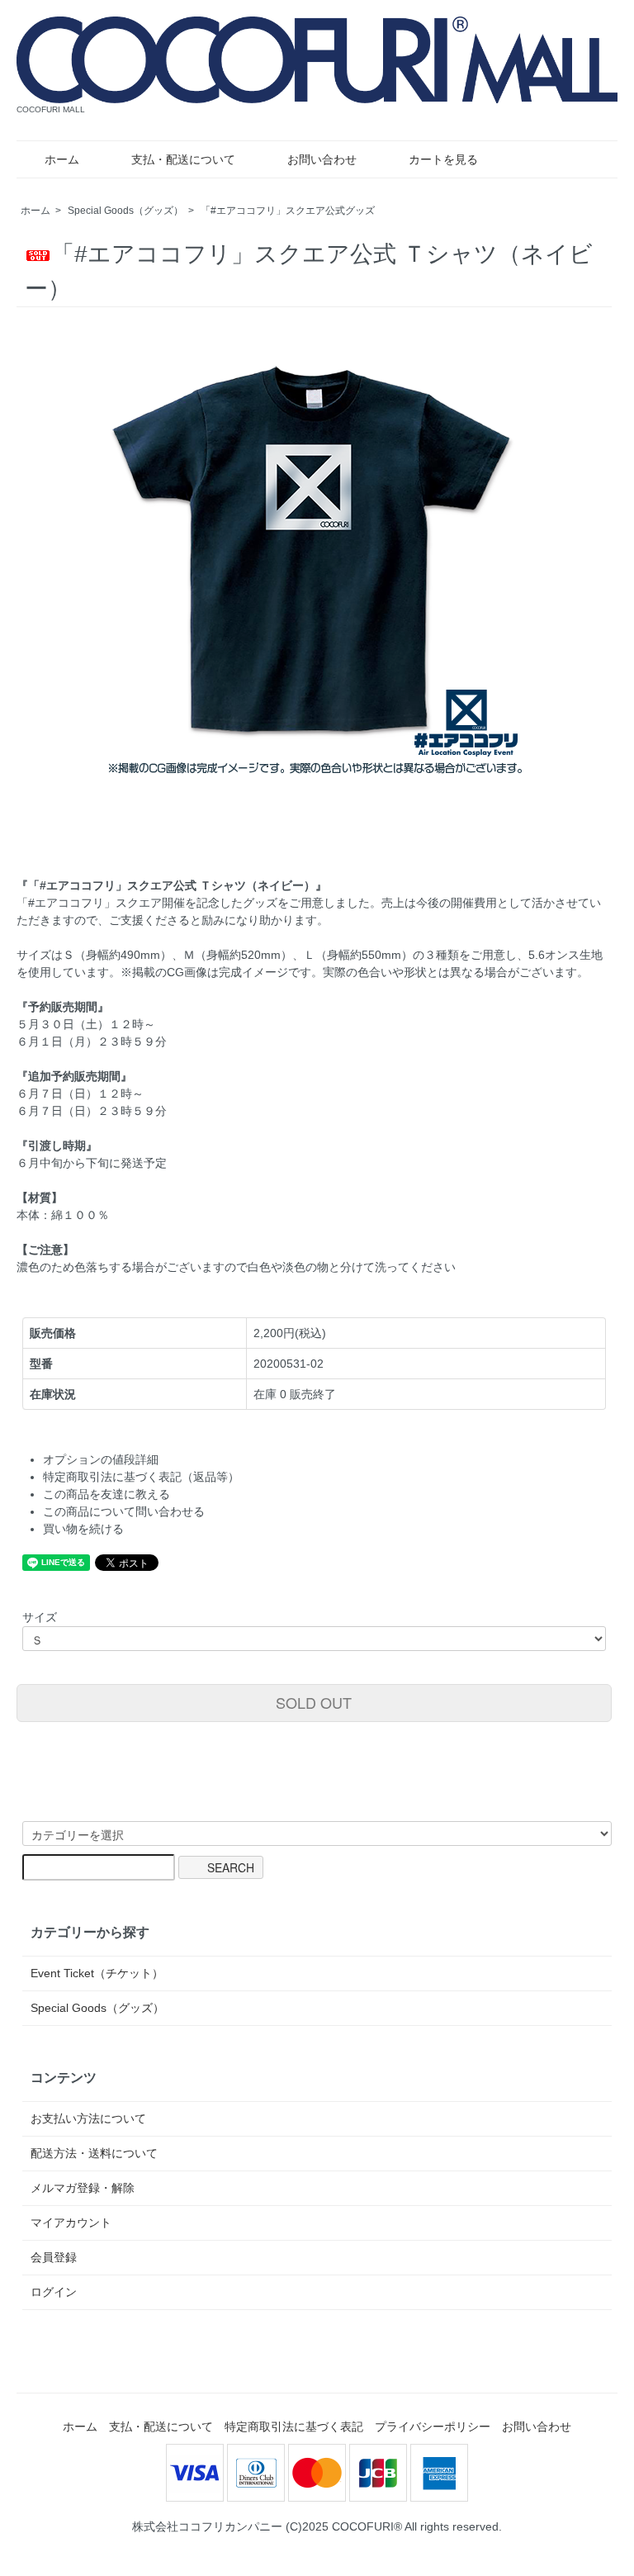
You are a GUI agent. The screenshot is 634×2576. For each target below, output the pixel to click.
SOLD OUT (314, 1702)
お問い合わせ (322, 159)
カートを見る (443, 159)
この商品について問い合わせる (124, 1511)
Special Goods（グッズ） (125, 211)
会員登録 (54, 2257)
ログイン (54, 2292)
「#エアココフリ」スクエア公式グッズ (288, 211)
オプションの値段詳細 (101, 1459)
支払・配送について (183, 159)
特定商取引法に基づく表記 (294, 2427)
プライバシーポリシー (433, 2427)
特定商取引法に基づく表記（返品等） (141, 1477)
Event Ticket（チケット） (97, 1973)
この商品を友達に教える (106, 1494)
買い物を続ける (83, 1529)
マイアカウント (71, 2223)
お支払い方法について (88, 2118)
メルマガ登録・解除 (83, 2188)
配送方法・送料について (94, 2153)
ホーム (62, 159)
